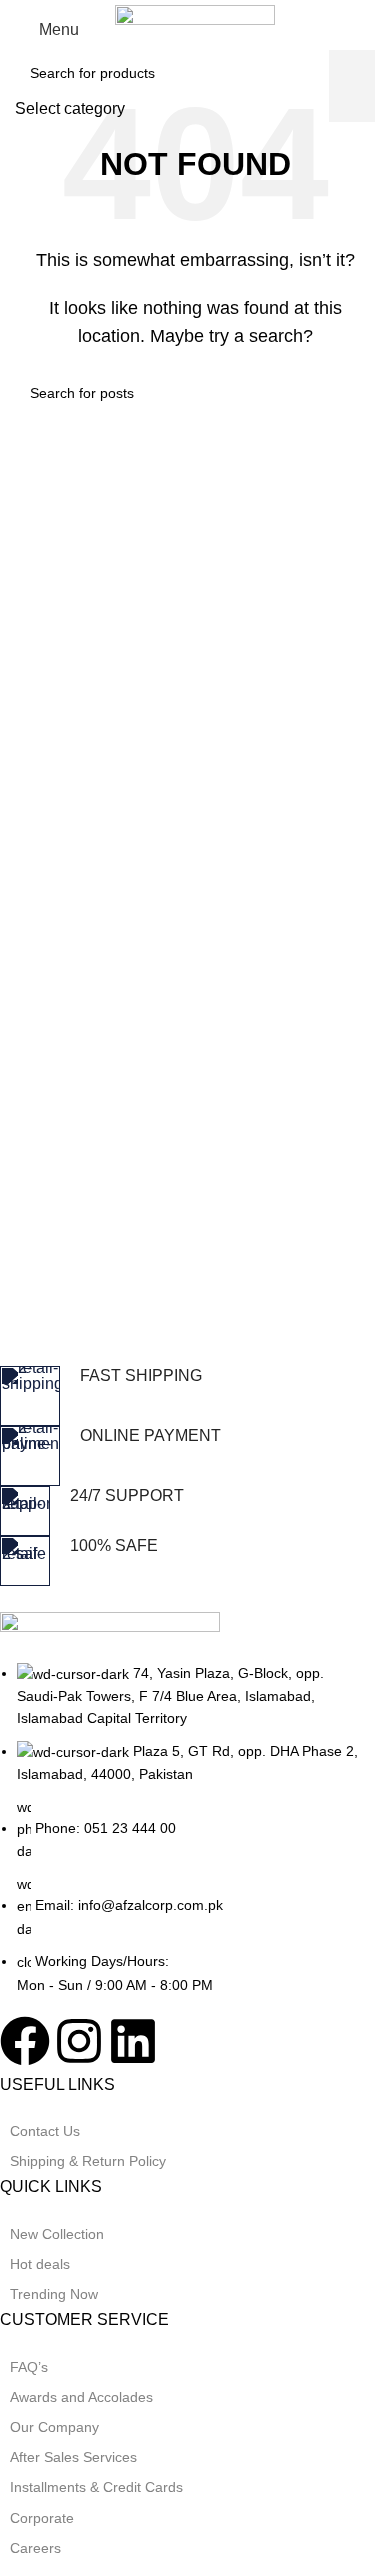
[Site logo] (195, 28)
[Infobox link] (180, 1396)
